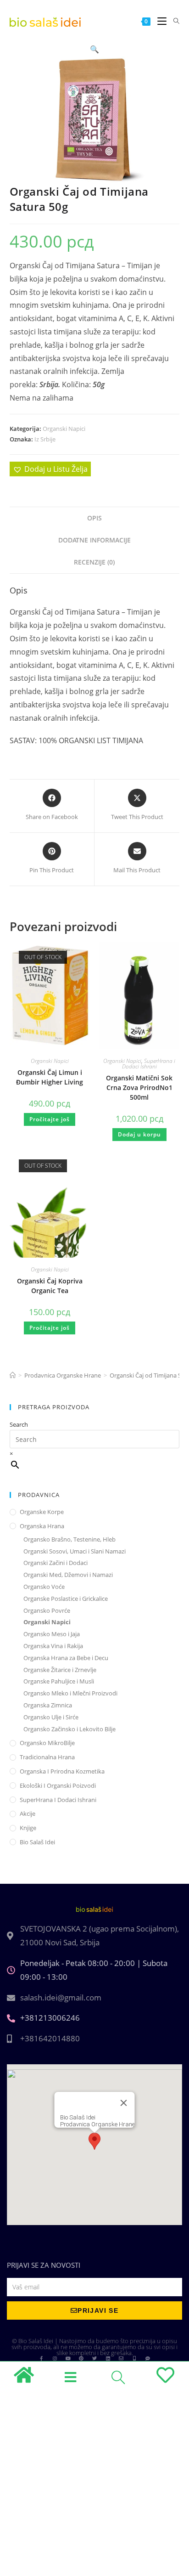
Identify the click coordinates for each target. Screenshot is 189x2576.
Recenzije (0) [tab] (94, 562)
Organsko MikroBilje (47, 1743)
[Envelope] (121, 2358)
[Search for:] (173, 21)
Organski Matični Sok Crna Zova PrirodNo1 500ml (139, 1087)
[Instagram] (55, 2358)
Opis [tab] (94, 518)
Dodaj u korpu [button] (139, 1134)
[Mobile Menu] (158, 21)
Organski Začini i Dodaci (56, 1563)
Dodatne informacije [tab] (94, 540)
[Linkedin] (108, 2358)
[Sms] (148, 2358)
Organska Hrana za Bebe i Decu (66, 1658)
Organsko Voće (44, 1587)
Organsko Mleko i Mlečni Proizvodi (70, 1693)
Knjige (28, 1828)
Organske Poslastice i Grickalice (66, 1599)
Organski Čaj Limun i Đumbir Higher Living (50, 1077)
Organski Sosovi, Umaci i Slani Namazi (75, 1551)
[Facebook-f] (41, 2358)
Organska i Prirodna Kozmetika (62, 1771)
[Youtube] (68, 2358)
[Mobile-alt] (134, 2358)
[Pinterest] (81, 2358)
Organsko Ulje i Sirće (51, 1717)
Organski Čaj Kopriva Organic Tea (50, 1286)
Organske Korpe (42, 1512)
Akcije (28, 1813)
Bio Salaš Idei (37, 1842)
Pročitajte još (50, 1119)
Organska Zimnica (48, 1705)
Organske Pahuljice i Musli (59, 1681)
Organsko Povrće (47, 1610)
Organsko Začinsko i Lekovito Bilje (69, 1729)
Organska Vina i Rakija (53, 1646)
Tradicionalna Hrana (47, 1757)
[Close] (124, 2103)
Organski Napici (64, 429)
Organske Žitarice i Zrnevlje (60, 1670)
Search (19, 1424)
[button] (94, 49)
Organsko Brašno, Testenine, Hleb (69, 1539)
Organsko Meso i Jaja (52, 1634)
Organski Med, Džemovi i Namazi (68, 1575)
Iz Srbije (45, 439)
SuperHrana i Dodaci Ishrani (149, 1064)
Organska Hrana (42, 1526)
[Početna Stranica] (13, 1375)
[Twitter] (94, 2358)
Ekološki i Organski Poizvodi (58, 1785)
